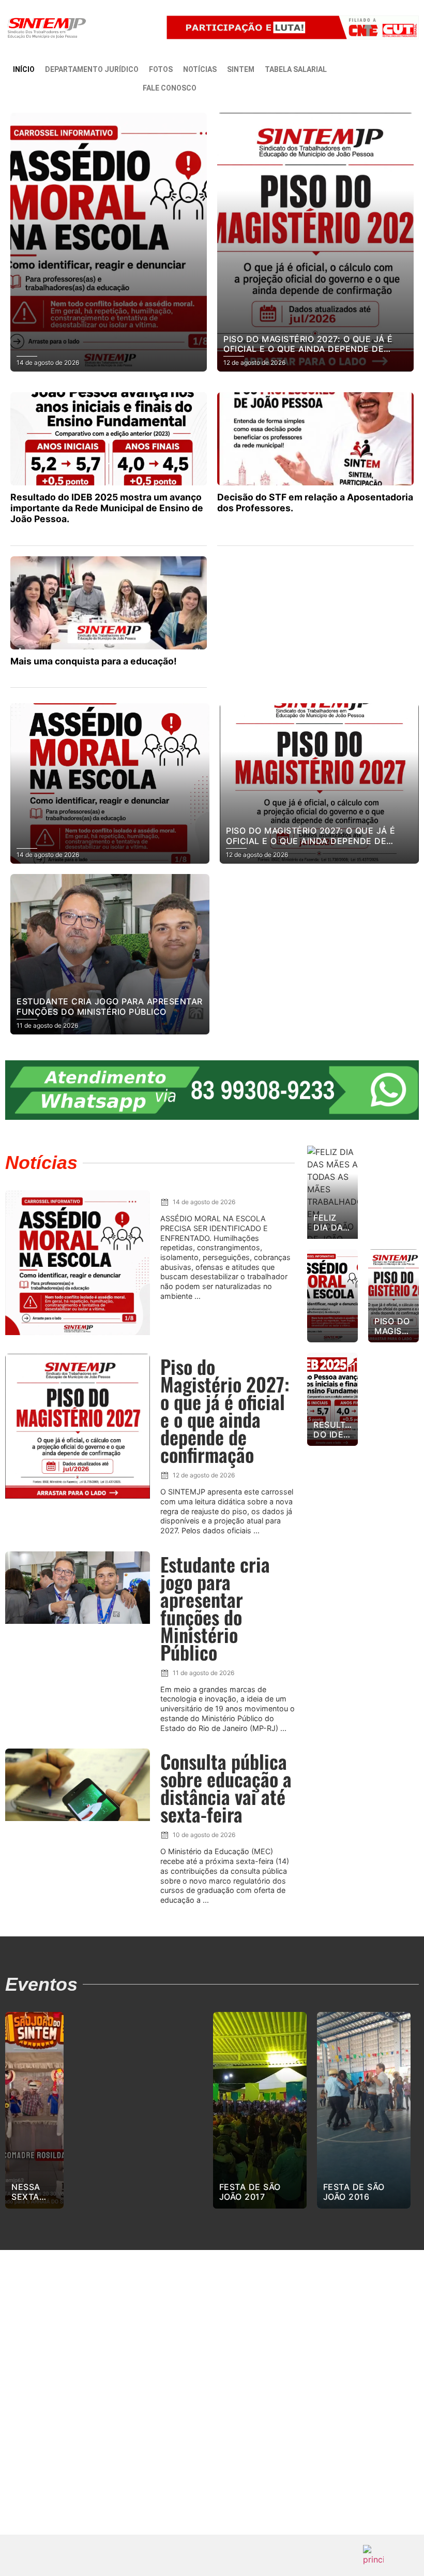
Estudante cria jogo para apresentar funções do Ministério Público (215, 1608)
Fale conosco (170, 88)
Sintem (241, 69)
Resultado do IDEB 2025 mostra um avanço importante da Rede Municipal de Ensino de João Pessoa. (107, 508)
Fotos (161, 69)
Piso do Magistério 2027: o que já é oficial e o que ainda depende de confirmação (225, 1410)
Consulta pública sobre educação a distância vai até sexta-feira (226, 1788)
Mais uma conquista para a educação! (94, 661)
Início (24, 69)
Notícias (200, 69)
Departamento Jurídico (92, 69)
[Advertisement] (212, 2405)
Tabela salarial (296, 69)
